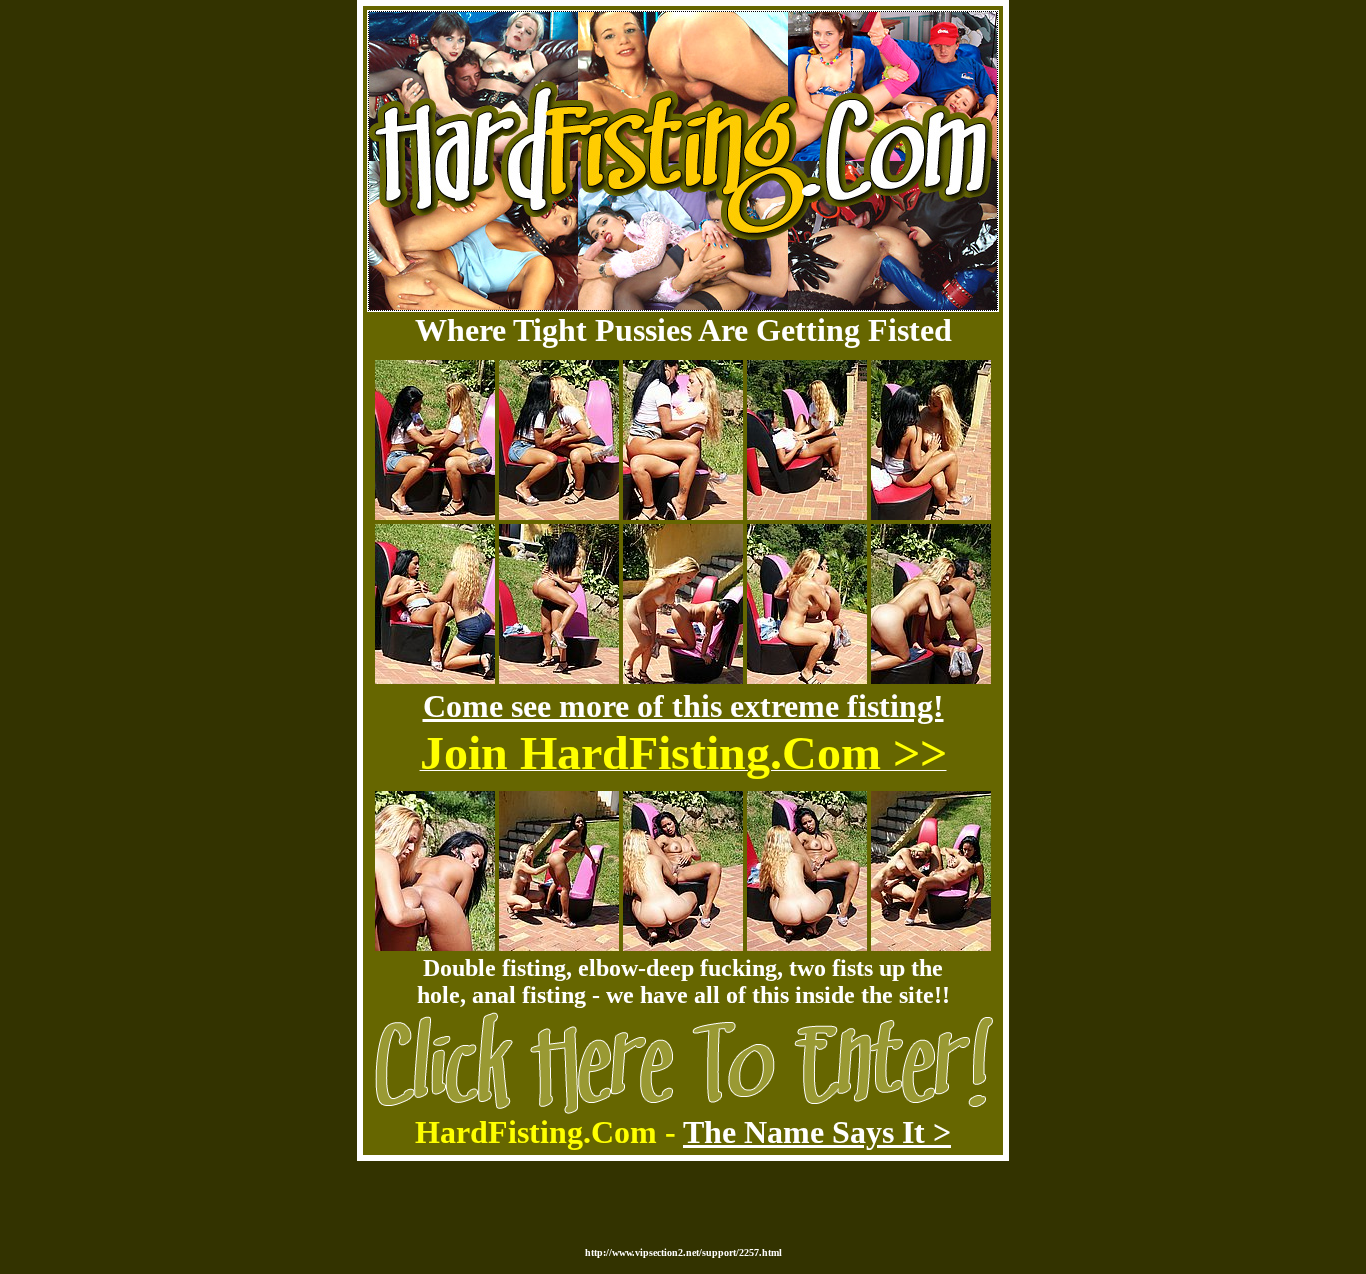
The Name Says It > (817, 1132)
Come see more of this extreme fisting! (683, 706)
